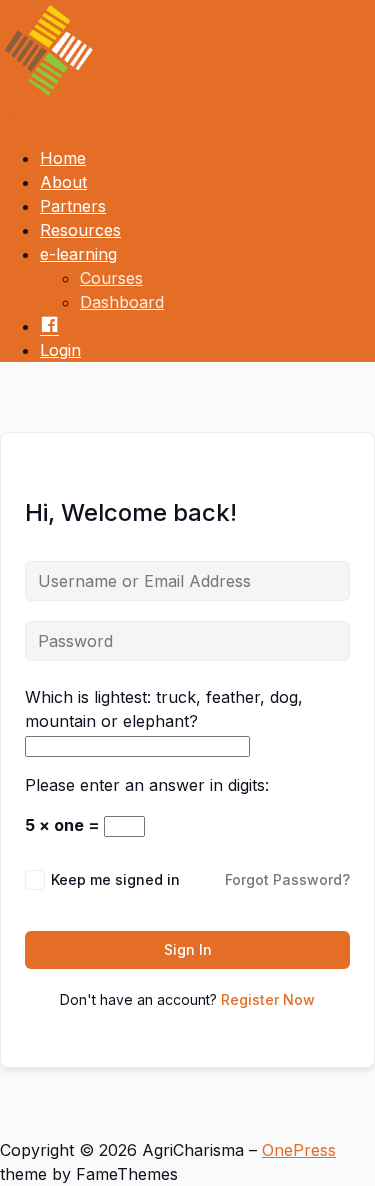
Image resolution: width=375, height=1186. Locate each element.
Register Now (268, 999)
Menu (22, 118)
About (63, 182)
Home (63, 158)
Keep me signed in (115, 879)
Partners (73, 206)
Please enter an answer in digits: (147, 785)
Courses (111, 278)
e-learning (78, 254)
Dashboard (122, 302)
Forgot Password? (287, 879)
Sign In (188, 949)
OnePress (299, 1150)
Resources (80, 230)
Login (60, 350)
